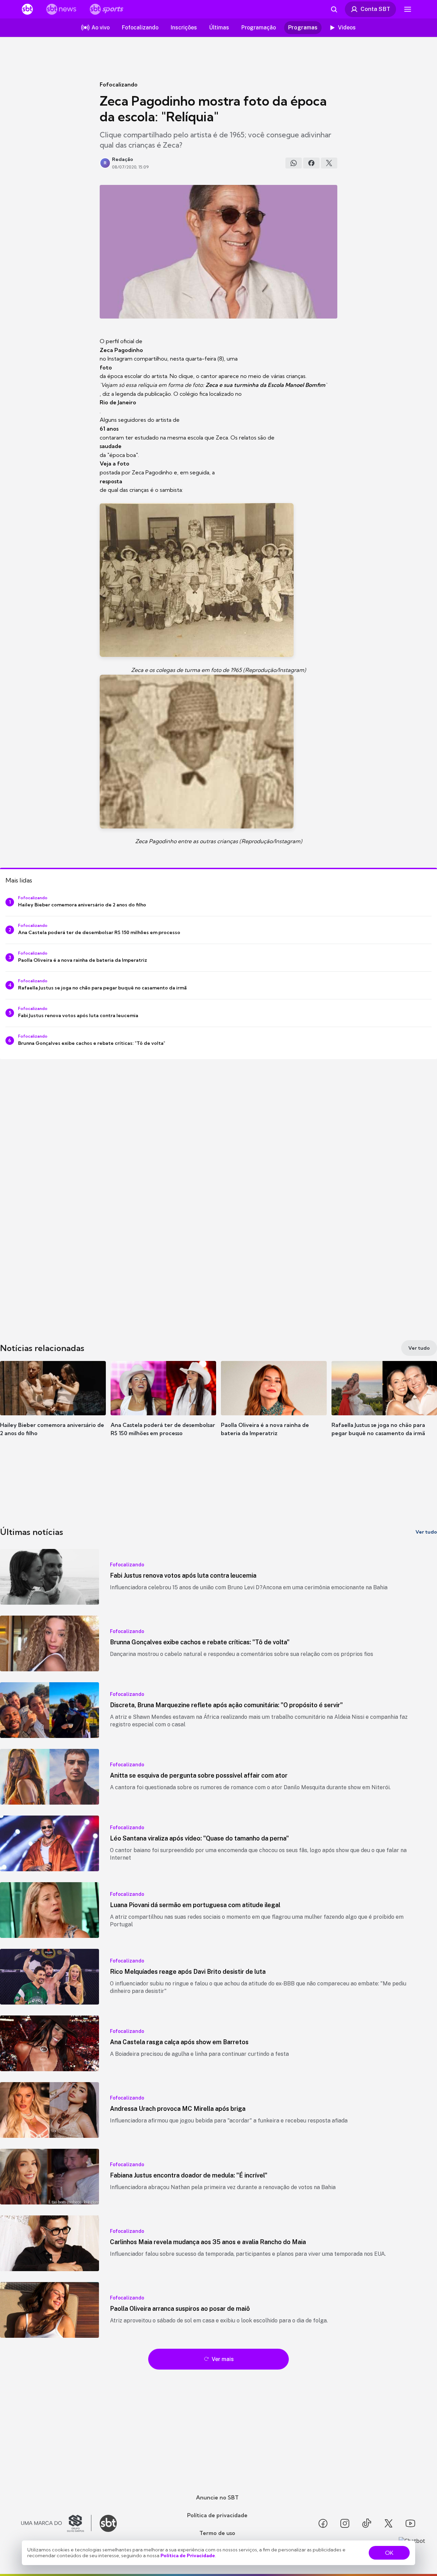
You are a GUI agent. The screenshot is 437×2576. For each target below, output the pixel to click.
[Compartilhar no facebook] (311, 163)
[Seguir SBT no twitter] (389, 2523)
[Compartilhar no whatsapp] (294, 163)
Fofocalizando (119, 84)
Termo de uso (217, 2533)
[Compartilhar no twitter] (329, 163)
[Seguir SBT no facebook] (323, 2523)
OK (389, 2553)
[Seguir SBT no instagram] (345, 2523)
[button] (53, 1409)
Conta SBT (375, 9)
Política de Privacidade (188, 2555)
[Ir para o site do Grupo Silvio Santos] (56, 2523)
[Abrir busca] (334, 9)
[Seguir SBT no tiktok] (367, 2523)
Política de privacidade (217, 2515)
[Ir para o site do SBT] (108, 2523)
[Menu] (408, 9)
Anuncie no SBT (217, 2497)
